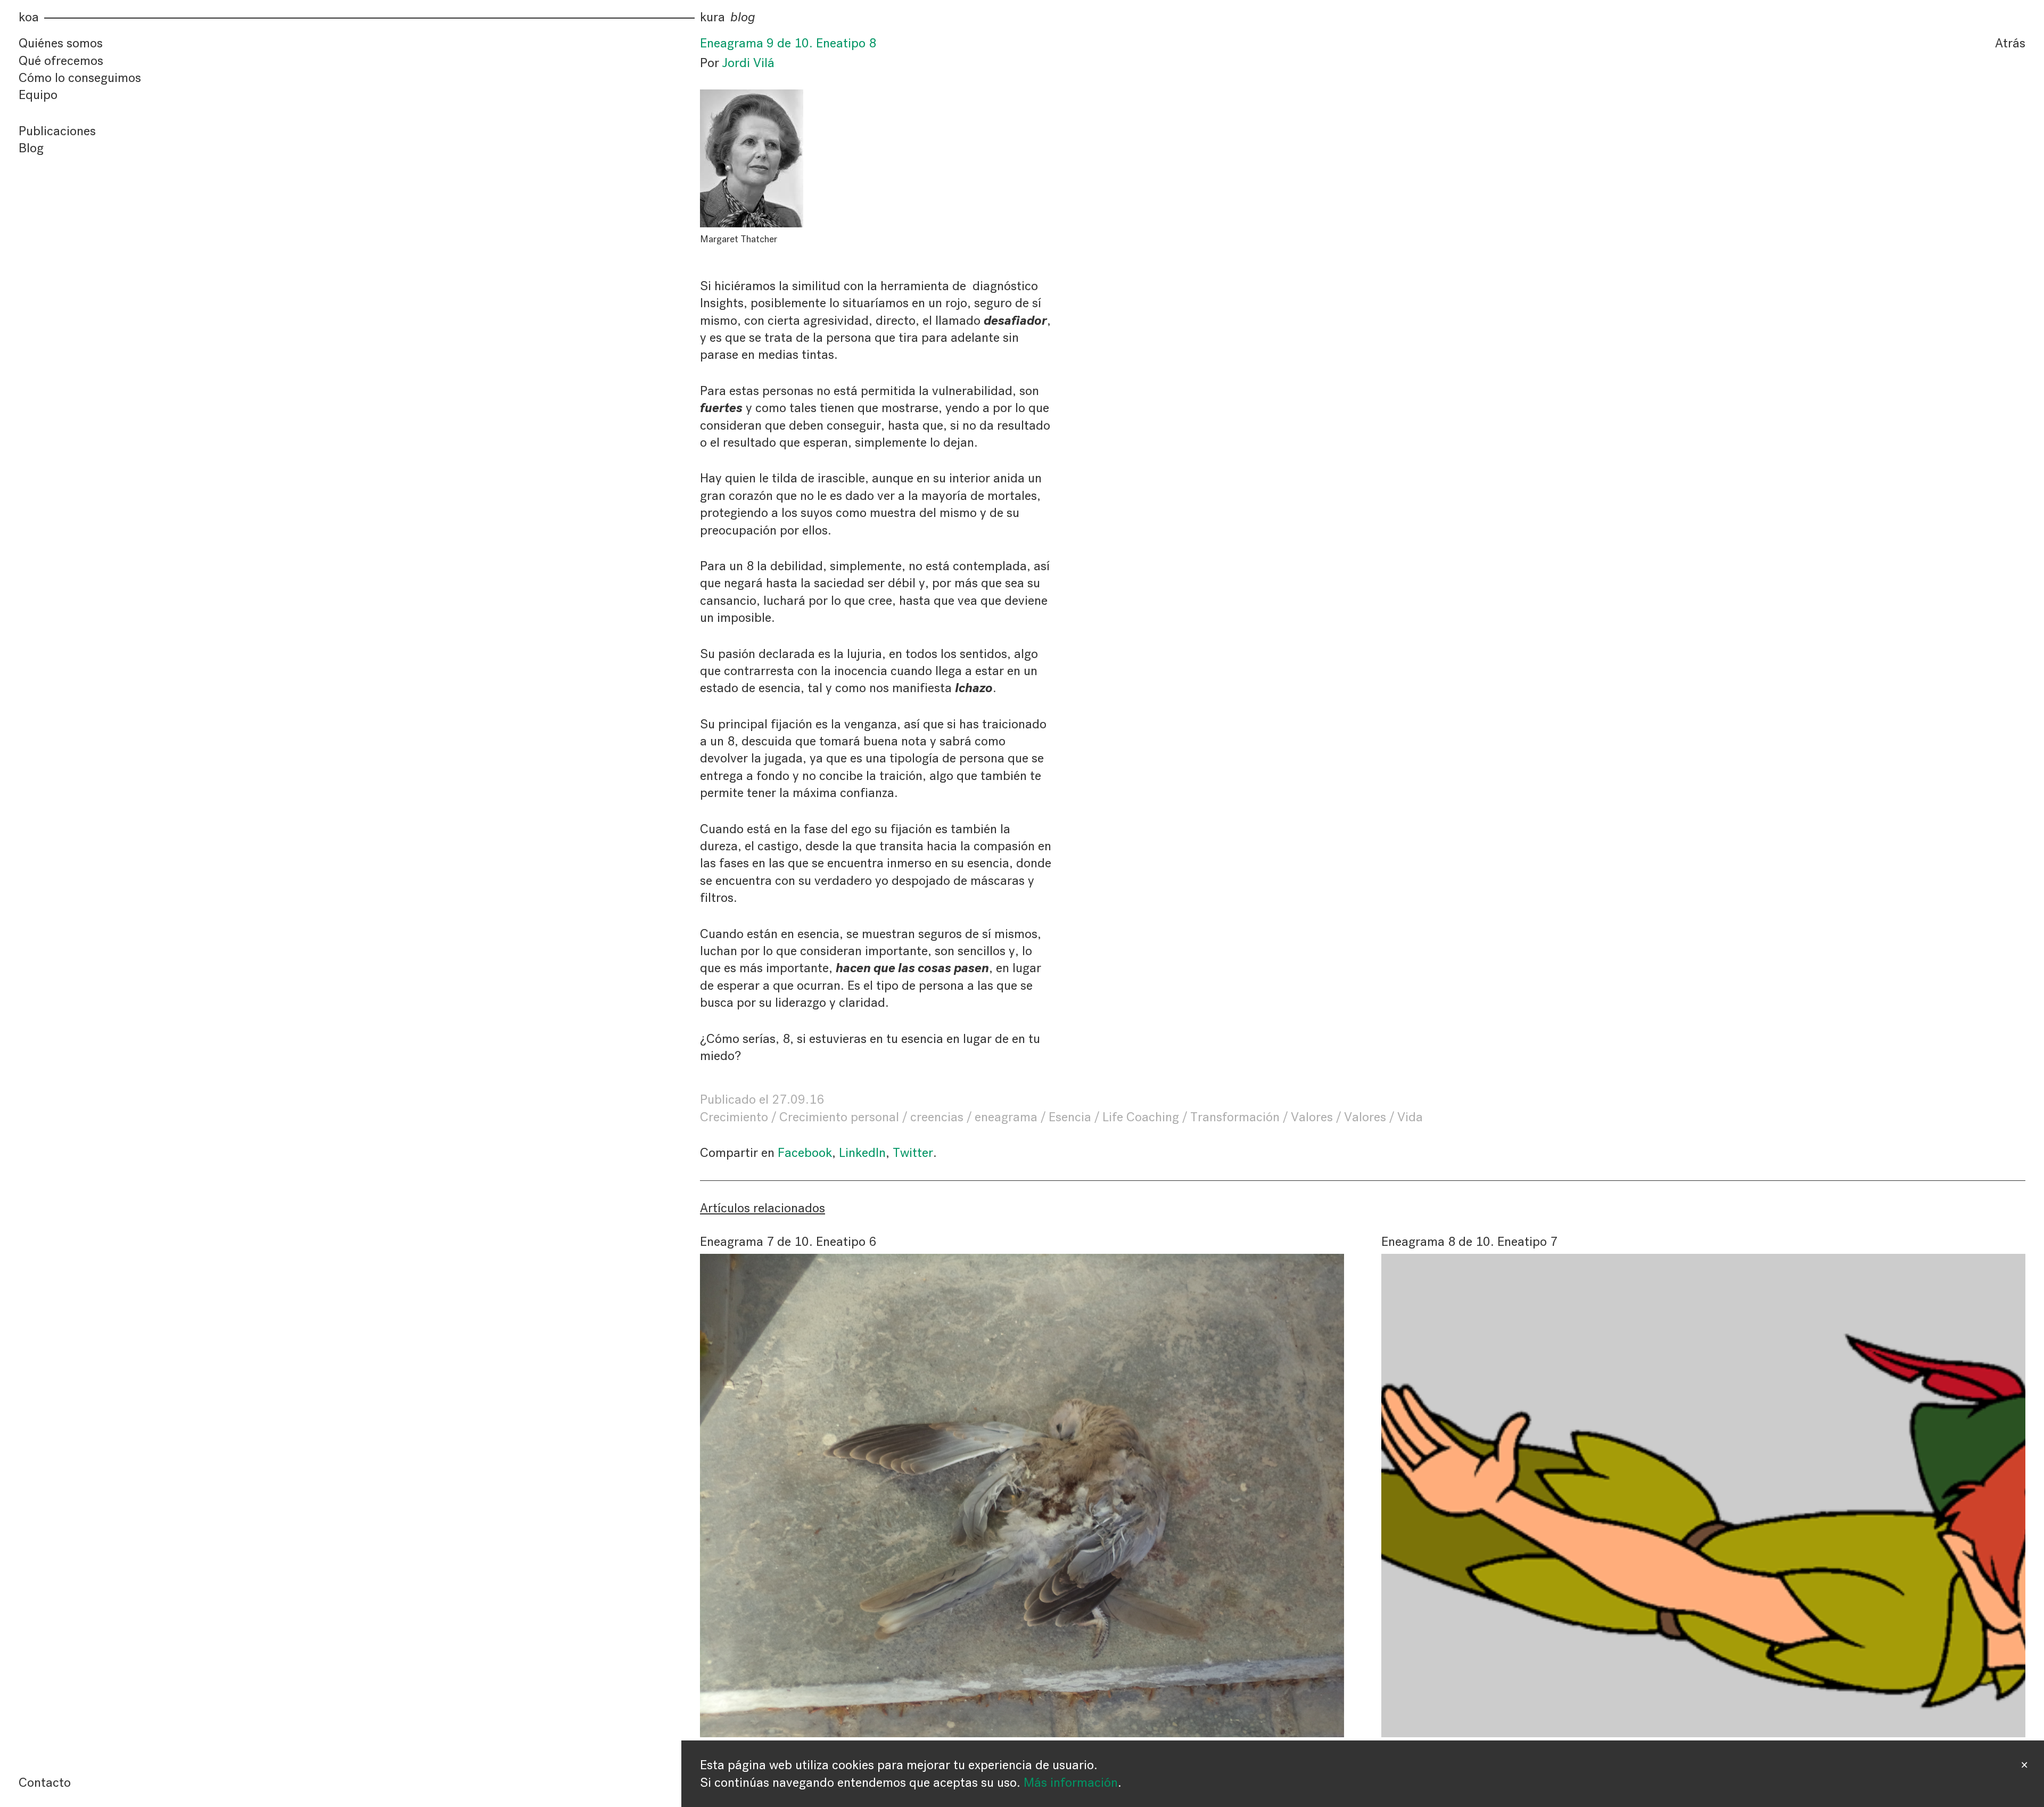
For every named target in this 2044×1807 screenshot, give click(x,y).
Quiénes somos (61, 43)
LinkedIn (862, 1153)
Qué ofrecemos (61, 61)
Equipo (38, 95)
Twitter (913, 1153)
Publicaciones (57, 131)
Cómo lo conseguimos (80, 78)
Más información (1071, 1783)
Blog (31, 148)
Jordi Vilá (748, 63)
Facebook (805, 1153)
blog (743, 17)
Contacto (45, 1783)
